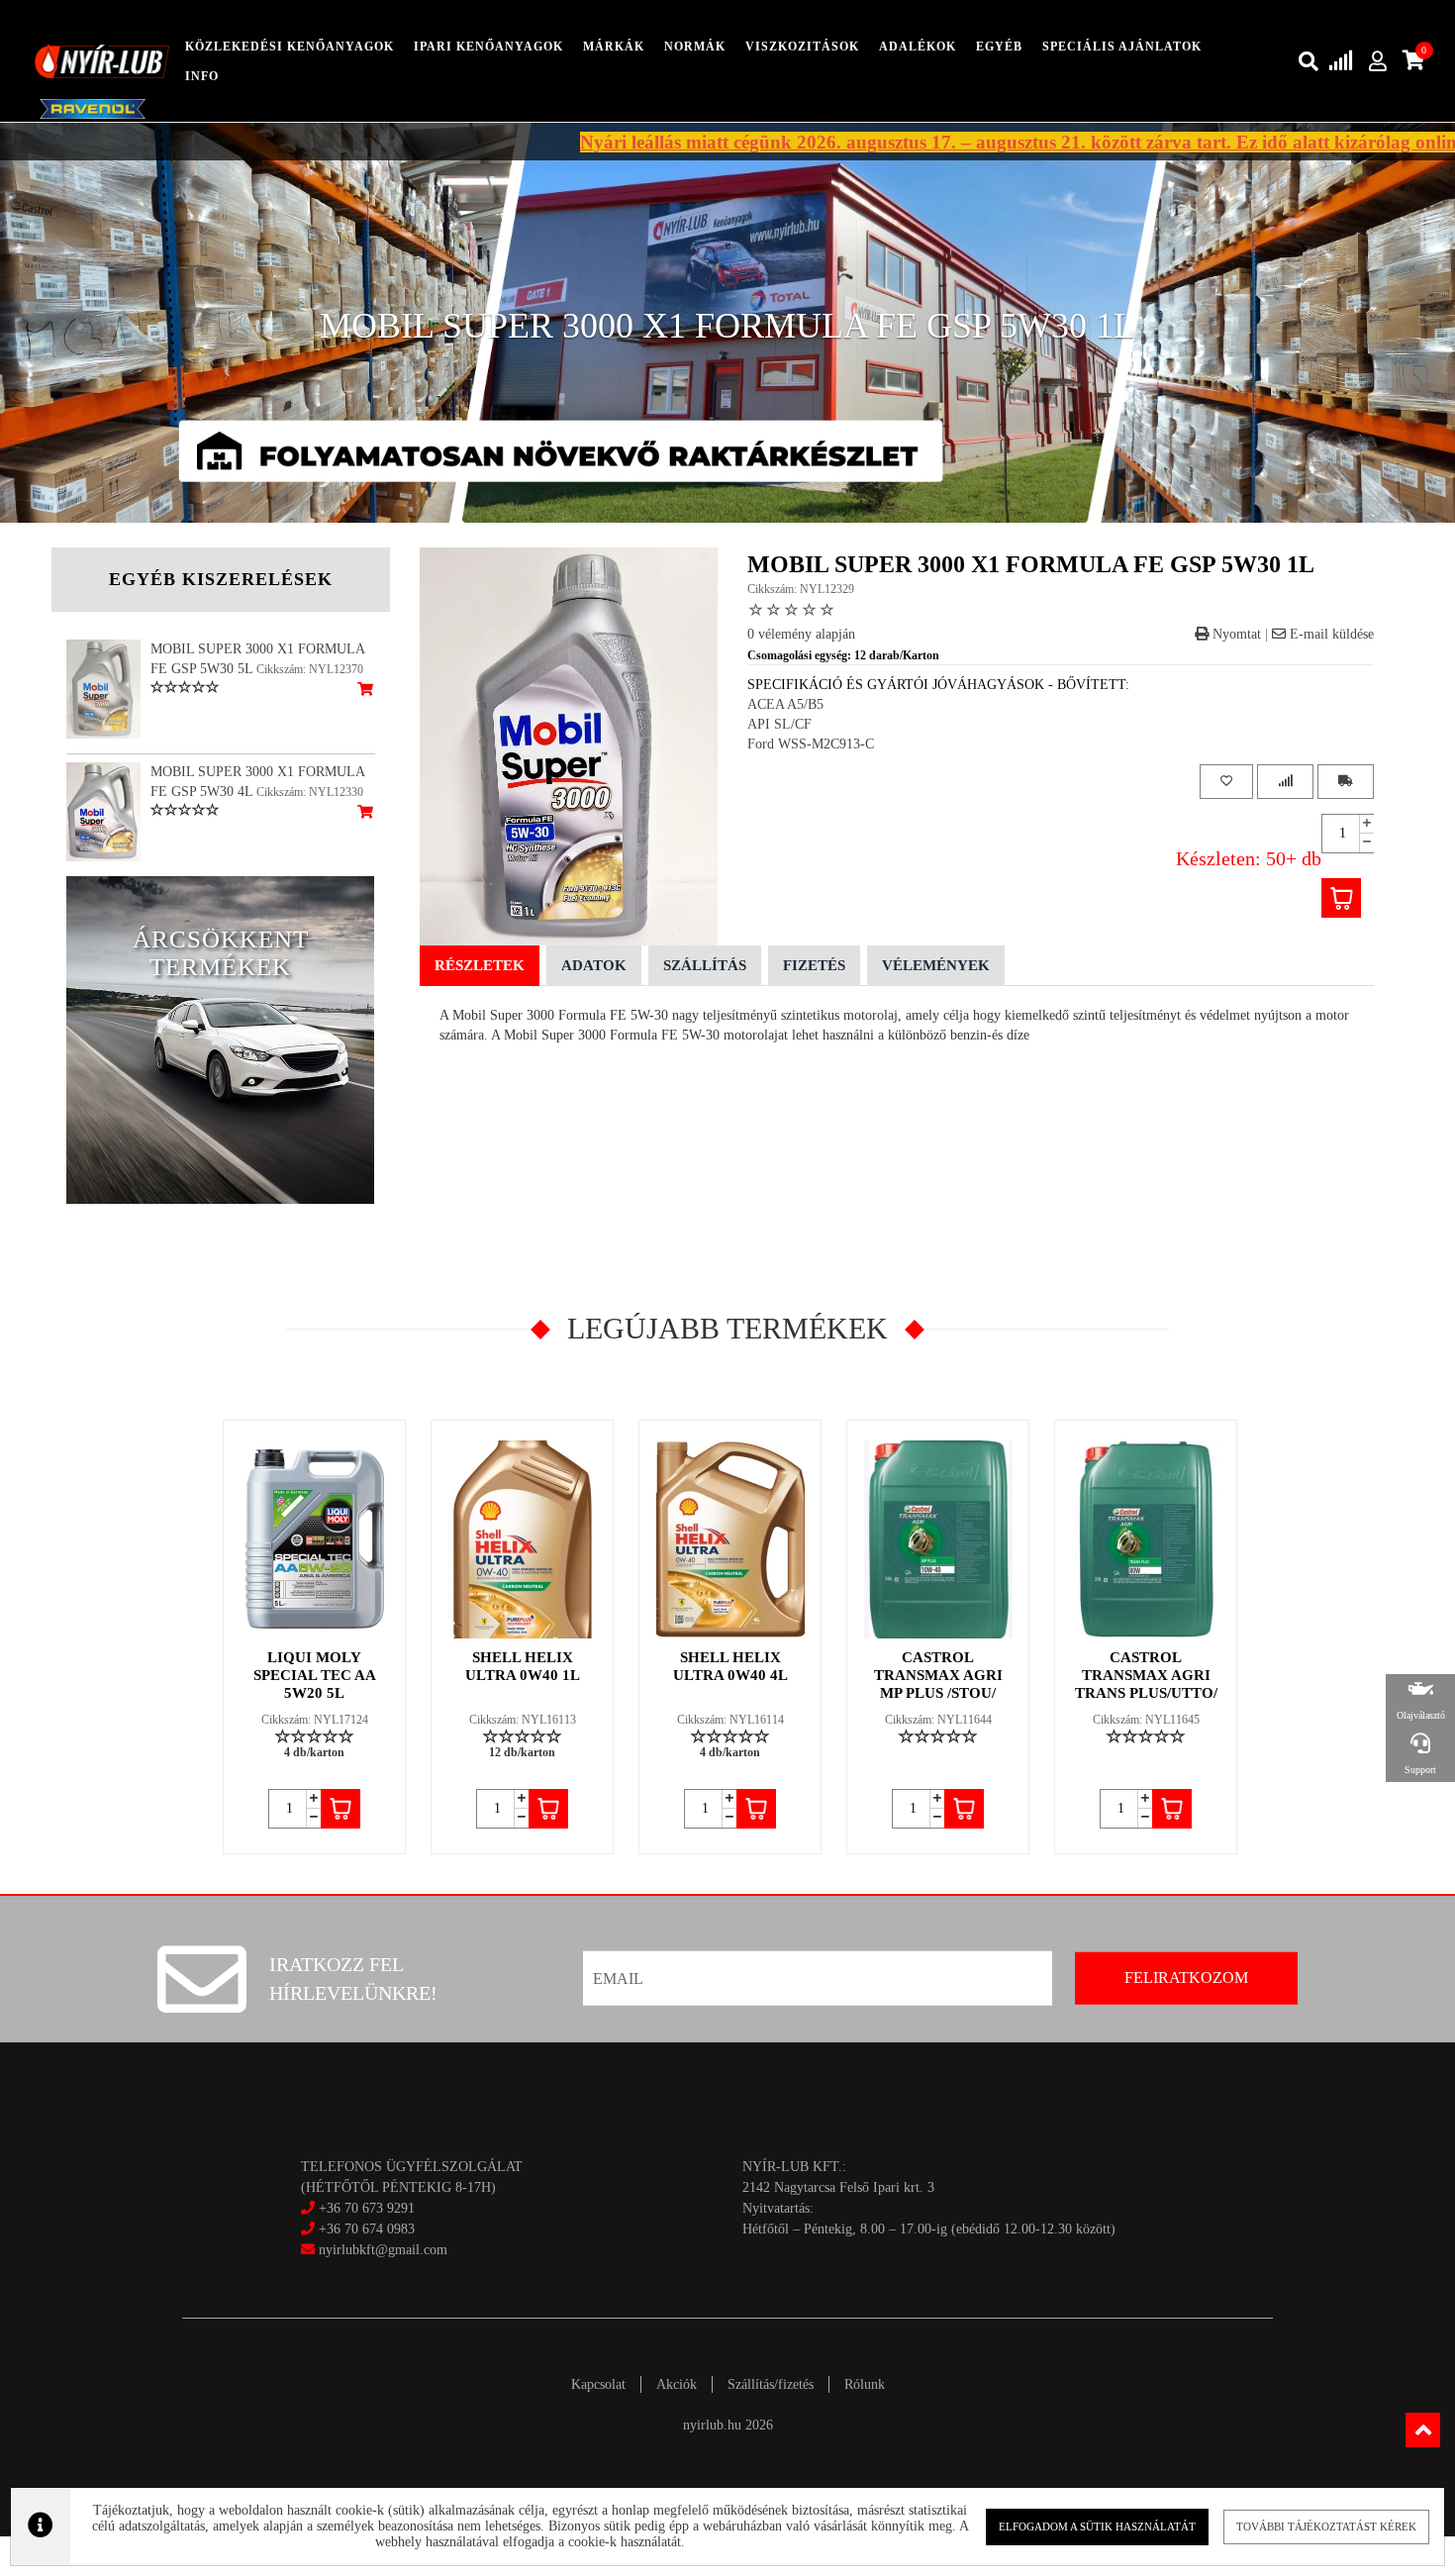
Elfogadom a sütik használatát (1097, 2526)
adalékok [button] (918, 47)
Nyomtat (1235, 634)
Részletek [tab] (480, 965)
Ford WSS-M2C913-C (811, 744)
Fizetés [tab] (814, 965)
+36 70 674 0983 (367, 2229)
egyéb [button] (999, 47)
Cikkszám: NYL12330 (310, 792)
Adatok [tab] (594, 965)
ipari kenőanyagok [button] (488, 47)
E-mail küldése (1330, 634)
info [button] (202, 76)
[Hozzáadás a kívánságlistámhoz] (1226, 782)
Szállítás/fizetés (771, 2384)
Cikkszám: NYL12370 (310, 669)
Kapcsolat (598, 2384)
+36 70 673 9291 (367, 2208)
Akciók (677, 2384)
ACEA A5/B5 (785, 704)
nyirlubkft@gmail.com (381, 2250)
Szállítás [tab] (705, 965)
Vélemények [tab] (936, 965)
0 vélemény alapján (801, 634)
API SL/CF (779, 724)
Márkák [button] (614, 47)
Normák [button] (695, 47)
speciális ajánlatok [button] (1122, 47)
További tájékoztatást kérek (1326, 2526)
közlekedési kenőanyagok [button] (290, 47)
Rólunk (865, 2384)
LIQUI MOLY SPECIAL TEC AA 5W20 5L (315, 1675)
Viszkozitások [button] (802, 47)
